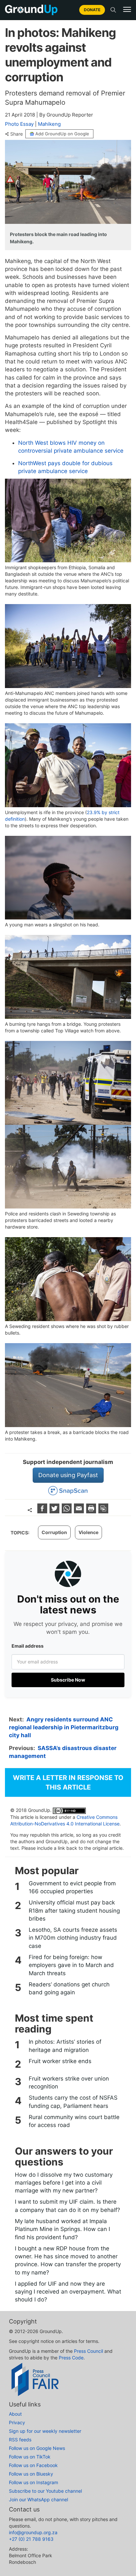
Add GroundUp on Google (62, 134)
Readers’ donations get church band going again (69, 1988)
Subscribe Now (68, 1680)
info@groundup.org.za (33, 2532)
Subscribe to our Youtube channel (45, 2491)
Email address (28, 1646)
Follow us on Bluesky (31, 2474)
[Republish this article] (103, 1511)
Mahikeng (49, 124)
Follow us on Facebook (33, 2465)
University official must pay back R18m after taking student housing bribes (74, 1911)
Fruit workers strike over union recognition (69, 2083)
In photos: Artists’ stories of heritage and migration (65, 2046)
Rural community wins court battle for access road (74, 2121)
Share (17, 134)
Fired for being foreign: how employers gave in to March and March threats (71, 1965)
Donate (92, 10)
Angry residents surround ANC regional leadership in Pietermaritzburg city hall (64, 1727)
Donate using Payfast (68, 1475)
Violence (88, 1532)
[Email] (80, 1511)
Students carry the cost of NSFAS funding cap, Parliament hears (73, 2102)
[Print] (92, 1511)
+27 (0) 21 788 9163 (31, 2539)
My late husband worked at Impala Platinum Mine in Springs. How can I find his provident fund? (62, 2229)
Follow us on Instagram (34, 2482)
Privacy (17, 2422)
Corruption (54, 1532)
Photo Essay (19, 124)
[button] (127, 10)
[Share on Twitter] (55, 1511)
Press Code (71, 2358)
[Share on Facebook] (43, 1511)
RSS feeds (20, 2440)
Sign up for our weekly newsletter (45, 2431)
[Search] (113, 10)
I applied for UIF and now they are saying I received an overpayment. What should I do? (68, 2292)
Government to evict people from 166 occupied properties (72, 1887)
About (15, 2414)
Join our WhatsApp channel (38, 2499)
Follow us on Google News (37, 2448)
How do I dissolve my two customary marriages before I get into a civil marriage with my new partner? (64, 2183)
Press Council (88, 2351)
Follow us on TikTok (30, 2457)
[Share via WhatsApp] (68, 1511)
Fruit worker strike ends (60, 2061)
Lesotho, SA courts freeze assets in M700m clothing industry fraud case (73, 1938)
